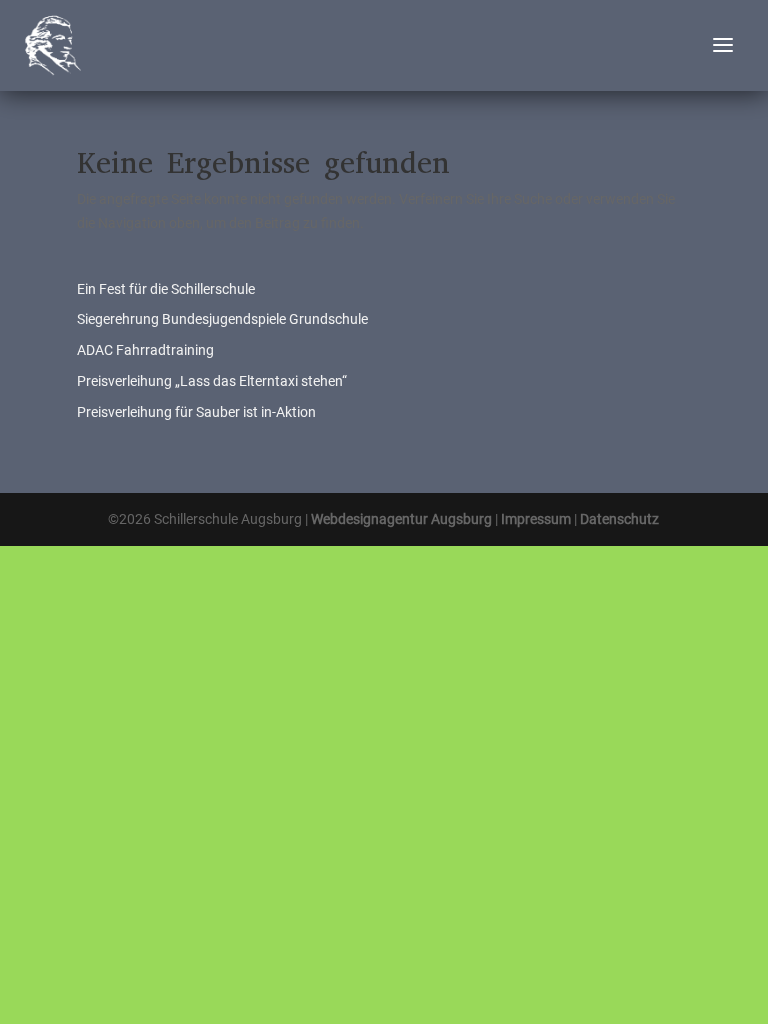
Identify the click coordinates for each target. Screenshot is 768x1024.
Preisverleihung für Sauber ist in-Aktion (196, 412)
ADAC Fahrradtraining (145, 350)
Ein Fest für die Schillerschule (166, 289)
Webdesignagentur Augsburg (401, 519)
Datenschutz (619, 519)
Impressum (536, 519)
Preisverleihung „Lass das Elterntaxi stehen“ (212, 381)
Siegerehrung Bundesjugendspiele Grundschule (222, 319)
